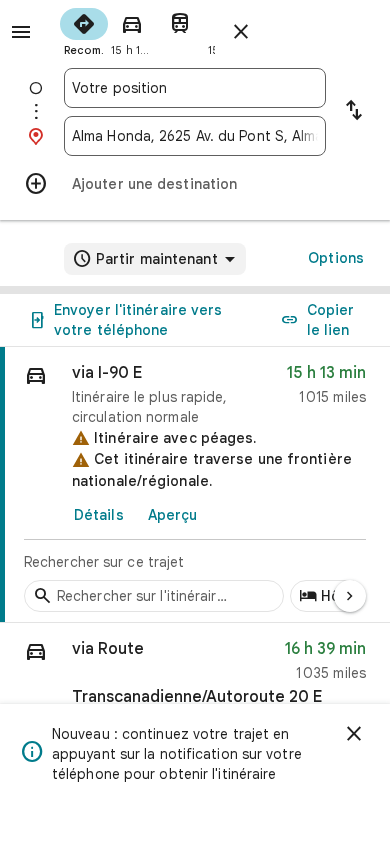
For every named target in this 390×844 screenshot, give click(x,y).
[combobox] (195, 88)
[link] (195, 485)
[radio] (84, 30)
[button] (195, 679)
